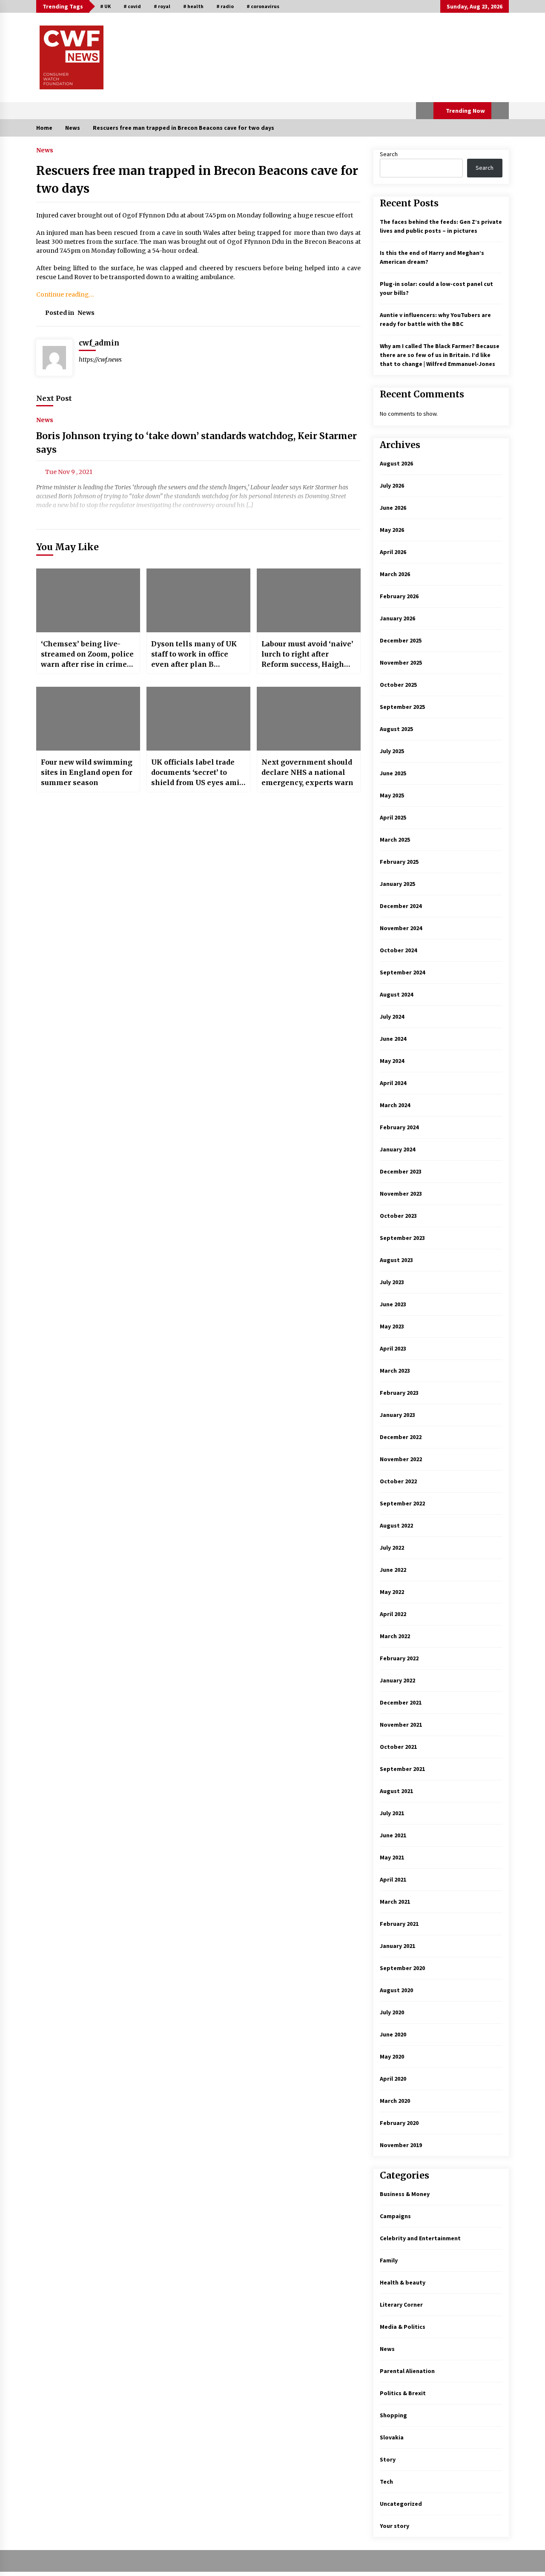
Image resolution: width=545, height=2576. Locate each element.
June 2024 (393, 1039)
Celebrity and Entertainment (420, 2238)
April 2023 (393, 1348)
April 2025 (393, 817)
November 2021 (401, 1725)
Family (389, 2260)
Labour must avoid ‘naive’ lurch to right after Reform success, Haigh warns (307, 654)
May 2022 (392, 1592)
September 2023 (402, 1238)
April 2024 (393, 1083)
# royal (162, 6)
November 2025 (401, 663)
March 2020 (395, 2101)
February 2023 (399, 1393)
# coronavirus (263, 6)
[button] (425, 111)
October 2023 (398, 1216)
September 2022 (402, 1503)
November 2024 (401, 928)
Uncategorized (401, 2504)
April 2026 (393, 552)
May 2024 (392, 1061)
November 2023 (401, 1194)
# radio (225, 6)
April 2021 (393, 1879)
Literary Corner (401, 2305)
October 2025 (398, 685)
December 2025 (401, 640)
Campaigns (395, 2216)
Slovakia (392, 2437)
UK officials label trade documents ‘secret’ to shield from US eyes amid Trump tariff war (197, 773)
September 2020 (402, 1968)
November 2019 (401, 2145)
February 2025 (399, 862)
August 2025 (396, 729)
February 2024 (399, 1127)
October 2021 (398, 1747)
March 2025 (395, 840)
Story (388, 2459)
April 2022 (393, 1614)
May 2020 (392, 2056)
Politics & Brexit (403, 2393)
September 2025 (402, 707)
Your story (394, 2526)
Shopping (393, 2415)
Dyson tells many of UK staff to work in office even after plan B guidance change (194, 654)
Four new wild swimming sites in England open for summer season (87, 772)
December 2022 (401, 1437)
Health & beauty (403, 2282)
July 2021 (392, 1813)
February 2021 (399, 1924)
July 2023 (392, 1282)
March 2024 (395, 1105)
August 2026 (396, 463)
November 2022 (401, 1459)
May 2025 (392, 795)
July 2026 (392, 485)
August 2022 (396, 1525)
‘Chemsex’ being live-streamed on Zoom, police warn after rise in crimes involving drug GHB (87, 654)
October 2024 (398, 950)
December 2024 (401, 906)
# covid (132, 6)
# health (193, 6)
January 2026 (397, 618)
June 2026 (393, 508)
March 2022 (395, 1636)
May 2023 (392, 1326)
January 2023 (397, 1415)
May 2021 (392, 1857)
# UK (105, 6)
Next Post (54, 398)
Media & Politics (403, 2327)
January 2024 (397, 1149)
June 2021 (393, 1835)
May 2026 (392, 530)
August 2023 (396, 1260)
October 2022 (398, 1481)
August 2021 (396, 1791)
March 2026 (395, 574)
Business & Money (405, 2194)
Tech (386, 2482)
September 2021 (402, 1769)
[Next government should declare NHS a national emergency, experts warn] (309, 719)
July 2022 (392, 1548)
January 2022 (397, 1680)
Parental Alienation (407, 2371)
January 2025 (397, 884)
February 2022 (399, 1658)
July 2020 (392, 2012)
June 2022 (393, 1570)
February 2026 (399, 596)
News (45, 150)
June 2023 (393, 1304)
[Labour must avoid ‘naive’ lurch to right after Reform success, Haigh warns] (309, 600)
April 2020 (393, 2079)
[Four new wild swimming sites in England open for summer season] (88, 719)
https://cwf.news (100, 360)
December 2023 (401, 1171)
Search (389, 154)
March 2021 (395, 1902)
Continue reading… (65, 294)
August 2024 (396, 994)
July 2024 (392, 1017)
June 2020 (393, 2034)
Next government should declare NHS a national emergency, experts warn (307, 772)
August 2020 (396, 1990)
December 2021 (401, 1702)
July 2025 (392, 751)
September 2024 (402, 972)
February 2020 (399, 2123)
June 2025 (393, 773)
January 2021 (397, 1946)
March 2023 (395, 1371)
